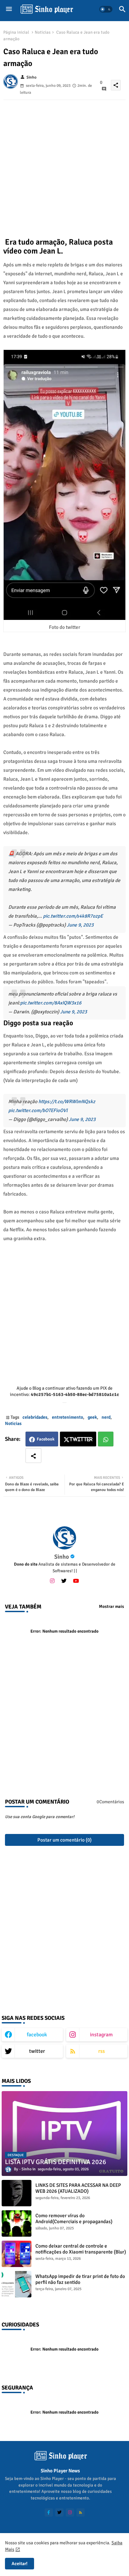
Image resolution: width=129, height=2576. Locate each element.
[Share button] (33, 1456)
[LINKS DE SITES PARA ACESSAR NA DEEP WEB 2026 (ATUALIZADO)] (17, 2193)
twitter (37, 2051)
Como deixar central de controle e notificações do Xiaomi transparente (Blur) (81, 2249)
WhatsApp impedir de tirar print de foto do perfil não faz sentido (80, 2279)
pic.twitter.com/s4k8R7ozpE (73, 916)
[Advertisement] (64, 164)
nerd (106, 1417)
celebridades (35, 1417)
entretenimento (67, 1417)
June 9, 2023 (80, 925)
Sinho (62, 1557)
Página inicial (16, 32)
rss (102, 2051)
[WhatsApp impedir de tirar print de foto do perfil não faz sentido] (17, 2284)
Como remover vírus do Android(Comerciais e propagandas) (74, 2219)
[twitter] (64, 1581)
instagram (101, 2035)
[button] (106, 9)
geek (92, 1417)
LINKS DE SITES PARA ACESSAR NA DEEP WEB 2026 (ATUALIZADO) (78, 2188)
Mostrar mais (111, 1607)
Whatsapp (106, 1439)
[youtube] (76, 1581)
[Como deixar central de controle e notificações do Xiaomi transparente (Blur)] (17, 2254)
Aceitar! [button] (20, 2564)
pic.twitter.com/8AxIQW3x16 (51, 1003)
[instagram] (52, 1581)
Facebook (46, 1439)
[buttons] (49, 2512)
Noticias (43, 32)
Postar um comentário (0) (64, 1840)
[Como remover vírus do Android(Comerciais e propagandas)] (17, 2223)
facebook (37, 2035)
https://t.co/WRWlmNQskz (67, 1102)
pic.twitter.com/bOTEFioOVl (38, 1110)
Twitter (81, 1439)
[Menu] (9, 9)
